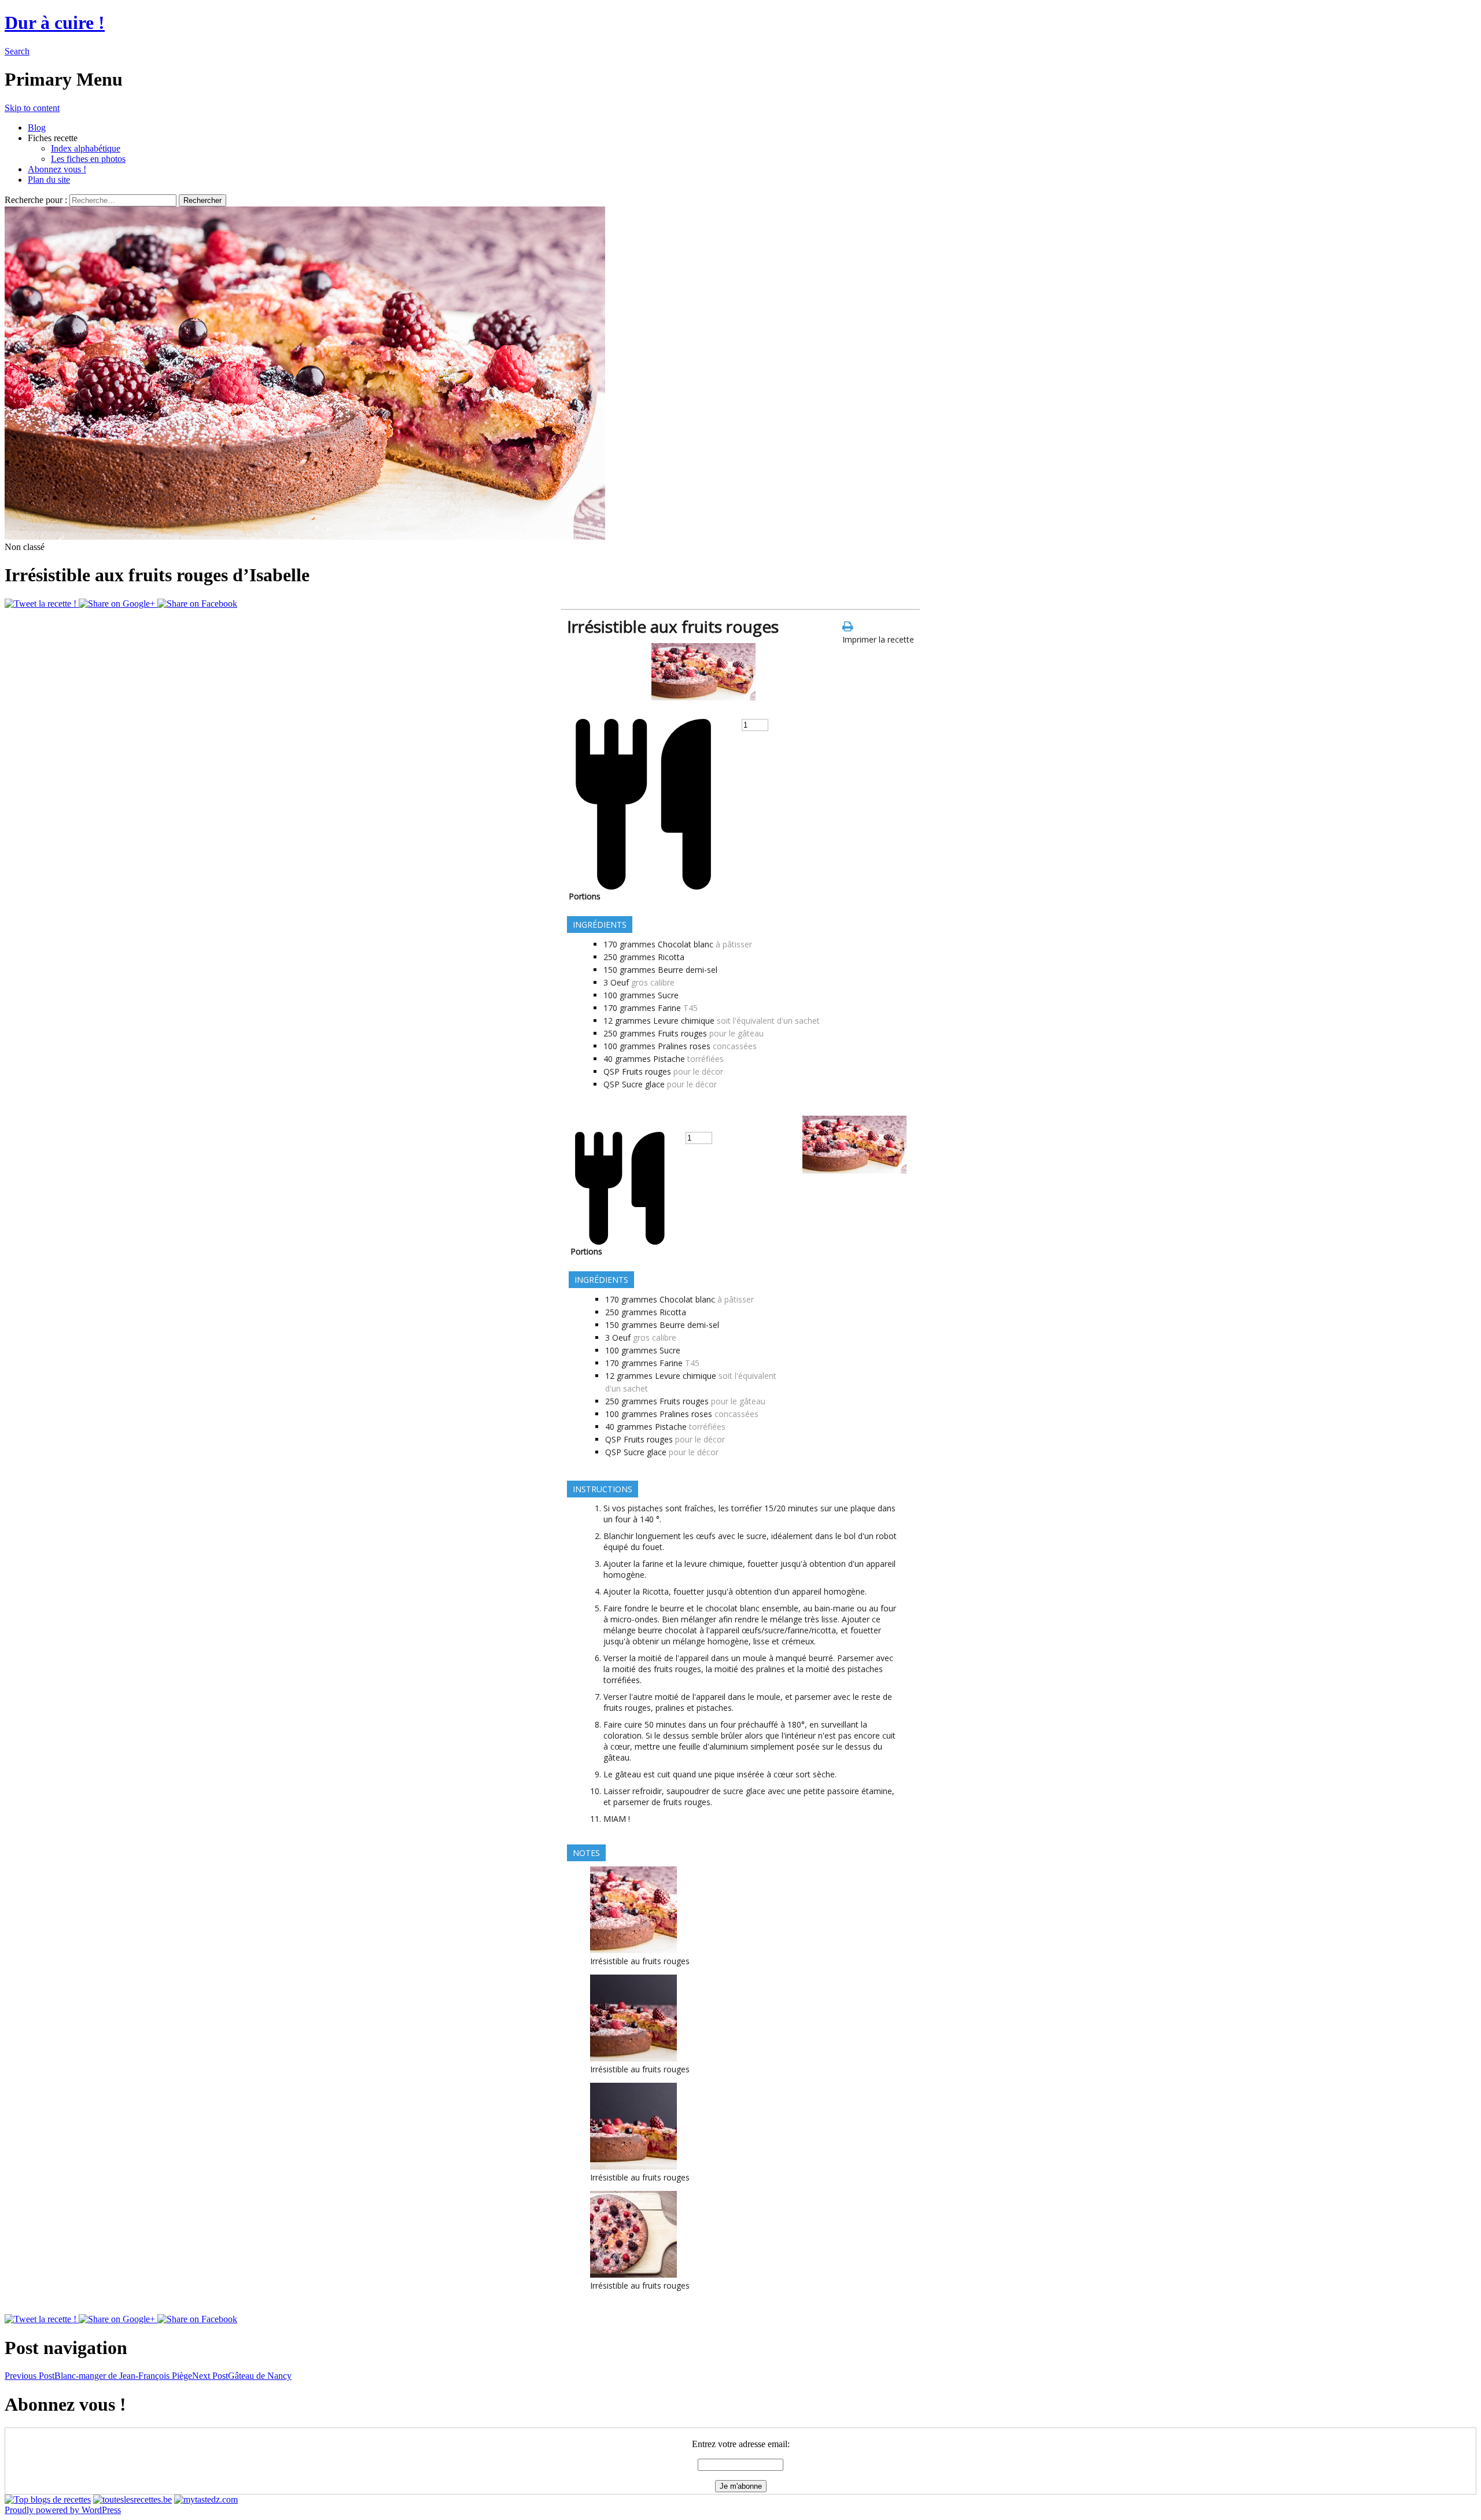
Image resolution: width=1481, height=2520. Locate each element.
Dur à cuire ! (55, 23)
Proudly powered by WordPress (63, 2510)
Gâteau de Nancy (242, 2376)
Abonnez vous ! (57, 169)
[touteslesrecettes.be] (132, 2499)
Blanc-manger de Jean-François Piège (98, 2376)
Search (17, 51)
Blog (37, 128)
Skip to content (32, 108)
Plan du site (49, 180)
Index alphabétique (86, 148)
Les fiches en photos (88, 159)
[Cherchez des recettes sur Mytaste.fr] (48, 2499)
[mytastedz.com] (206, 2499)
